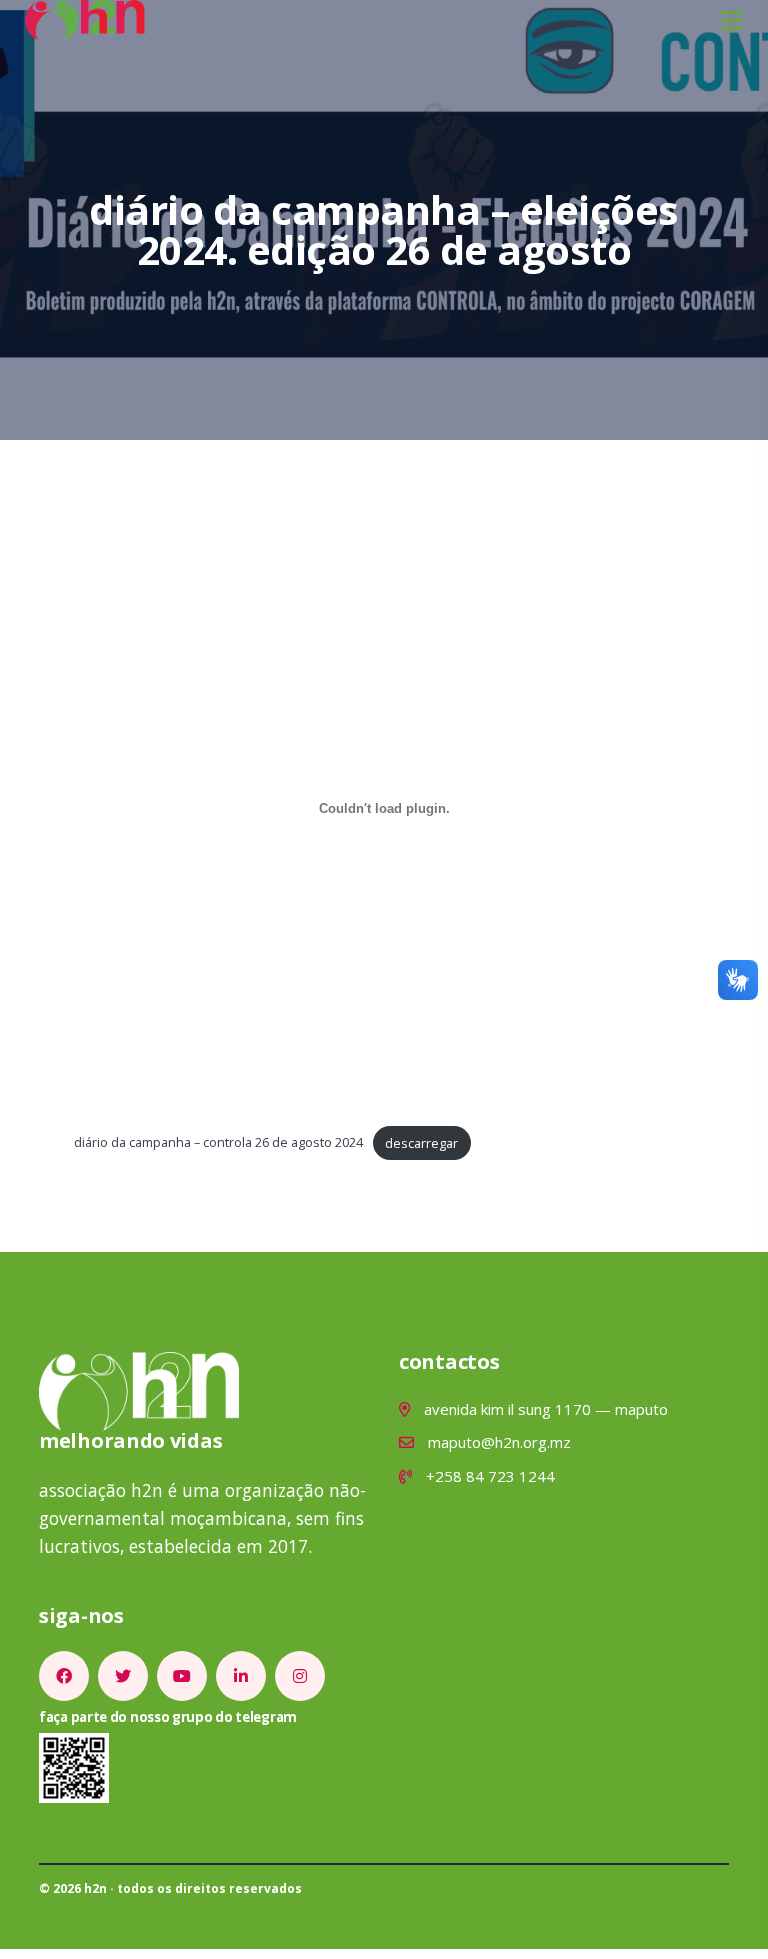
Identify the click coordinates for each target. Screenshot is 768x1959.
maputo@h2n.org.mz (497, 1442)
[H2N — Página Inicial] (85, 18)
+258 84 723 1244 (488, 1476)
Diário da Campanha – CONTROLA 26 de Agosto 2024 (218, 1143)
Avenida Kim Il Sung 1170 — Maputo (544, 1409)
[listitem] (64, 1676)
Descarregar (421, 1143)
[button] (732, 20)
